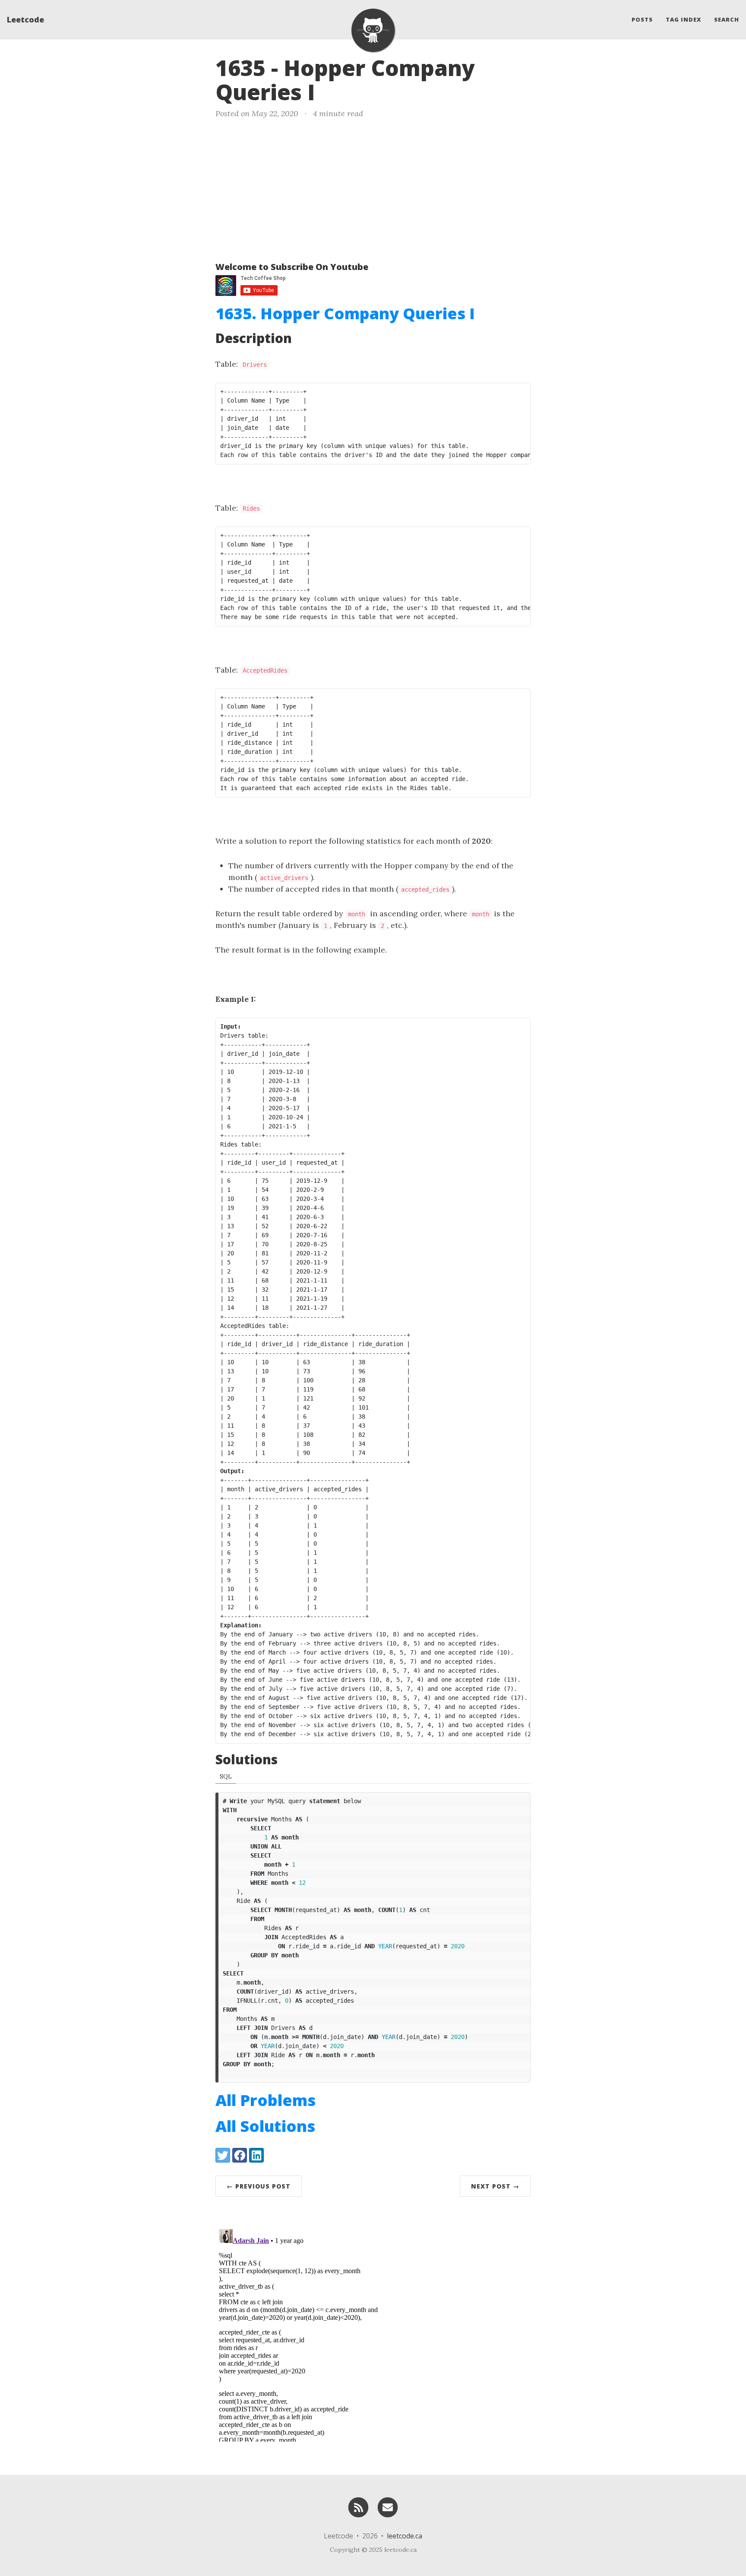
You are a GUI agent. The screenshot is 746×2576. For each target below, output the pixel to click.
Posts (642, 19)
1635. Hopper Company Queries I (345, 313)
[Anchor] (330, 91)
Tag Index (683, 19)
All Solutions (265, 2126)
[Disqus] (373, 2334)
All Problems (266, 2100)
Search (727, 19)
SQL (226, 1776)
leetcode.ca (405, 2536)
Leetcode (25, 19)
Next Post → (495, 2186)
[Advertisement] (373, 188)
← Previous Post (259, 2186)
